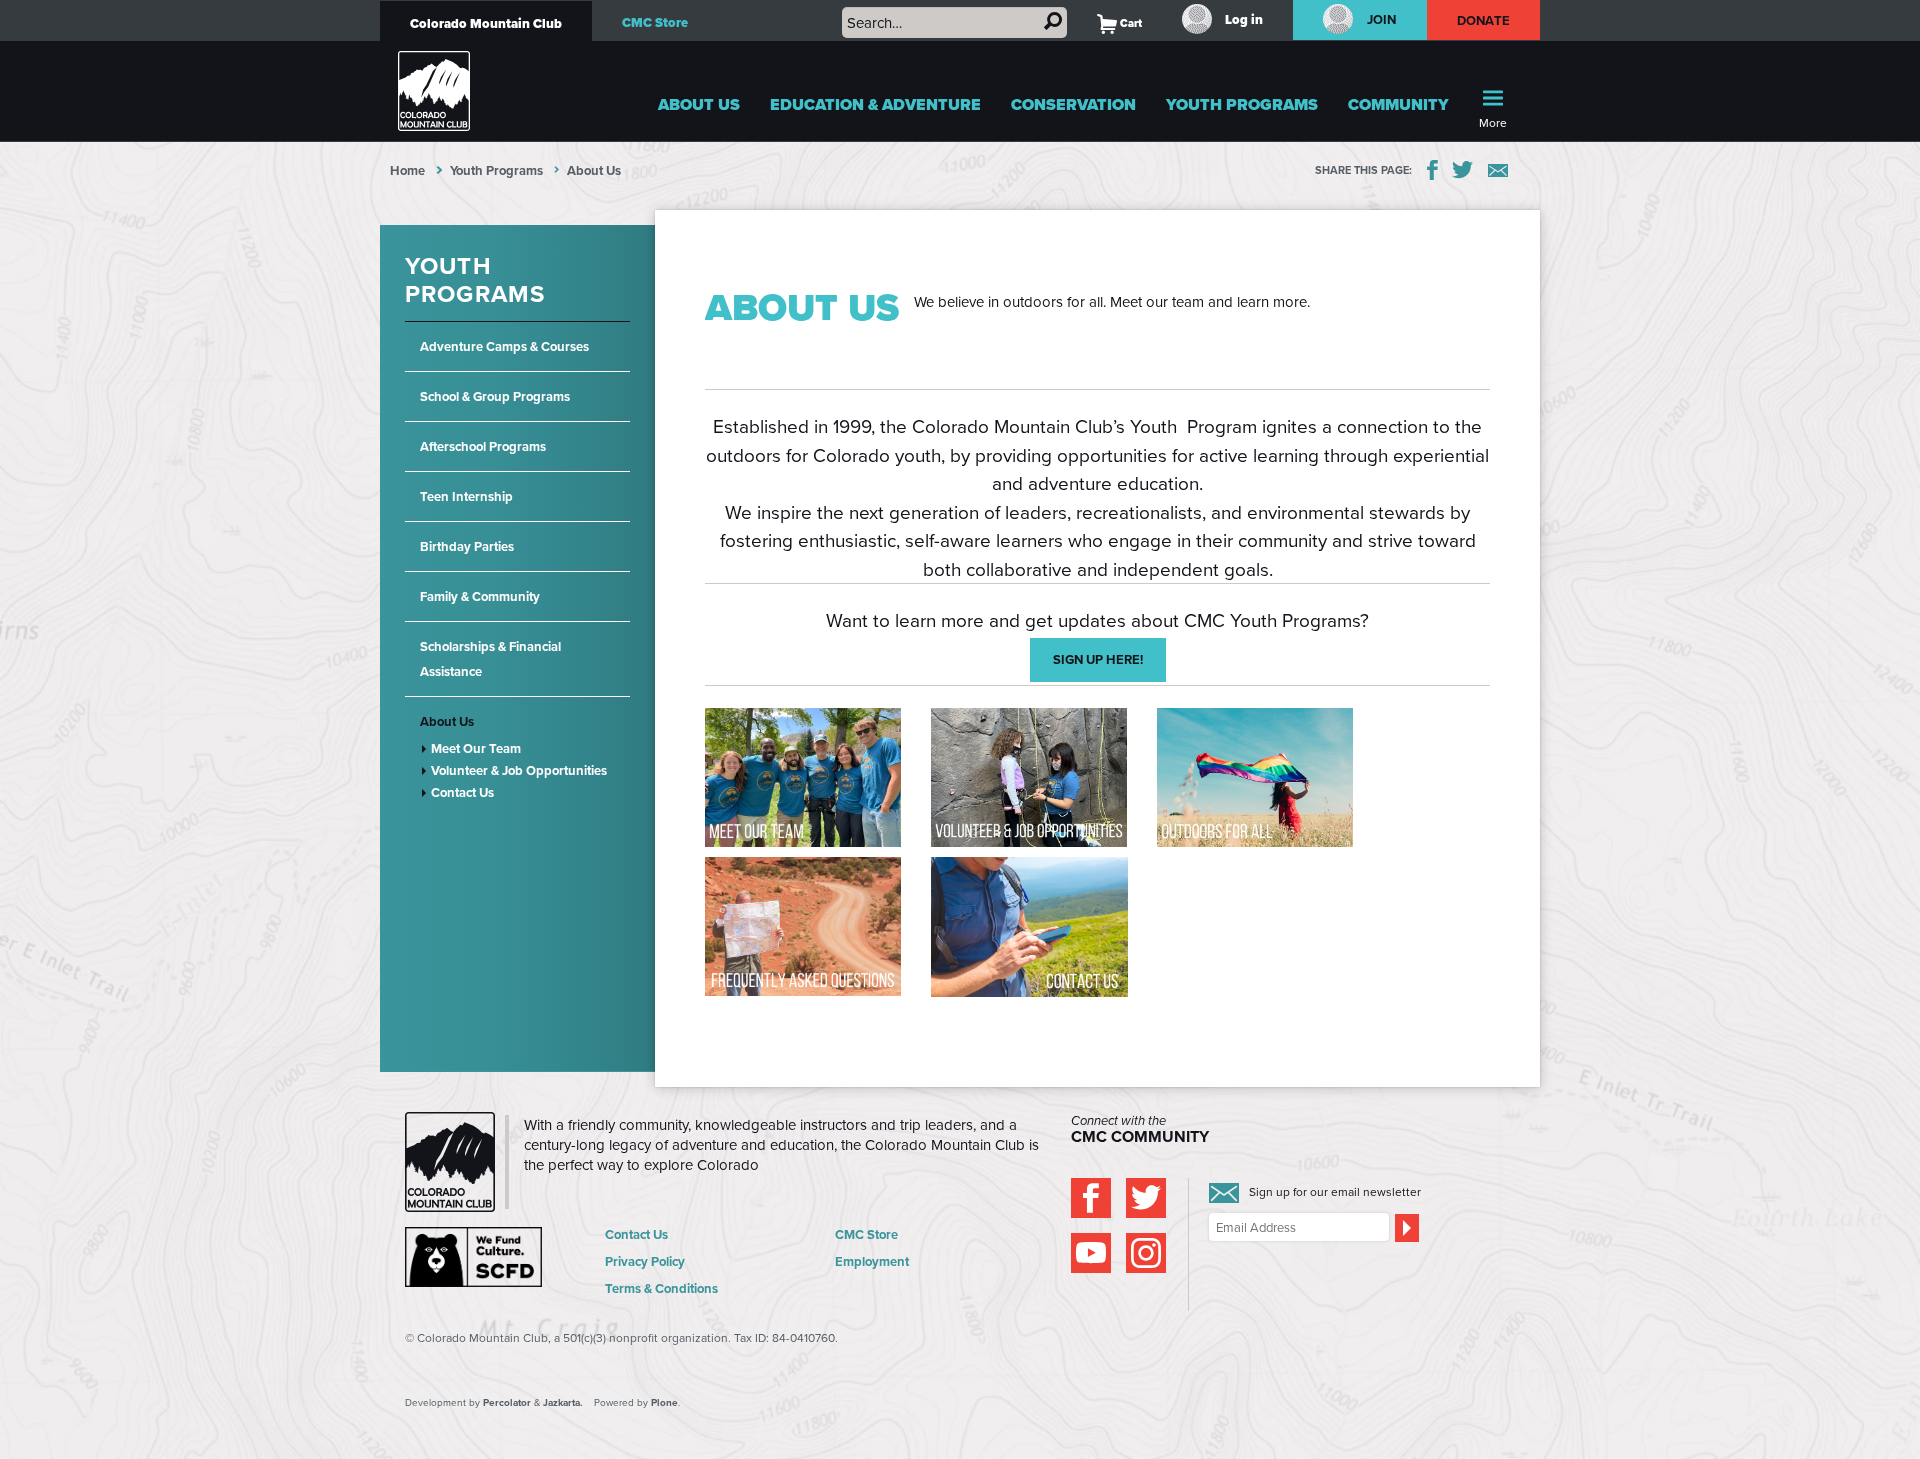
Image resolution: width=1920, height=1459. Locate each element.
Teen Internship (466, 496)
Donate (1484, 20)
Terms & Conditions (661, 1288)
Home (407, 170)
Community (1398, 104)
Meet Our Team (476, 748)
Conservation (1073, 104)
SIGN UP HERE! (1098, 659)
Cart (1119, 23)
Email (1498, 170)
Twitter (1463, 170)
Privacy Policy (645, 1261)
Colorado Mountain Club (486, 23)
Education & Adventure (875, 104)
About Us (699, 104)
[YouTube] (1091, 1253)
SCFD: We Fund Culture (475, 1257)
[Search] (1053, 21)
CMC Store (655, 22)
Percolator (507, 1402)
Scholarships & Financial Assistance (490, 659)
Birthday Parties (467, 546)
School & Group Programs (495, 396)
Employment (872, 1261)
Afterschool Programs (483, 446)
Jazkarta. (563, 1402)
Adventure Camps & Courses (504, 346)
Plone (664, 1402)
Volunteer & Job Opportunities (519, 770)
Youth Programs (1242, 104)
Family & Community (480, 596)
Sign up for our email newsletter (1335, 1191)
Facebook (1432, 170)
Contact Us (462, 792)
